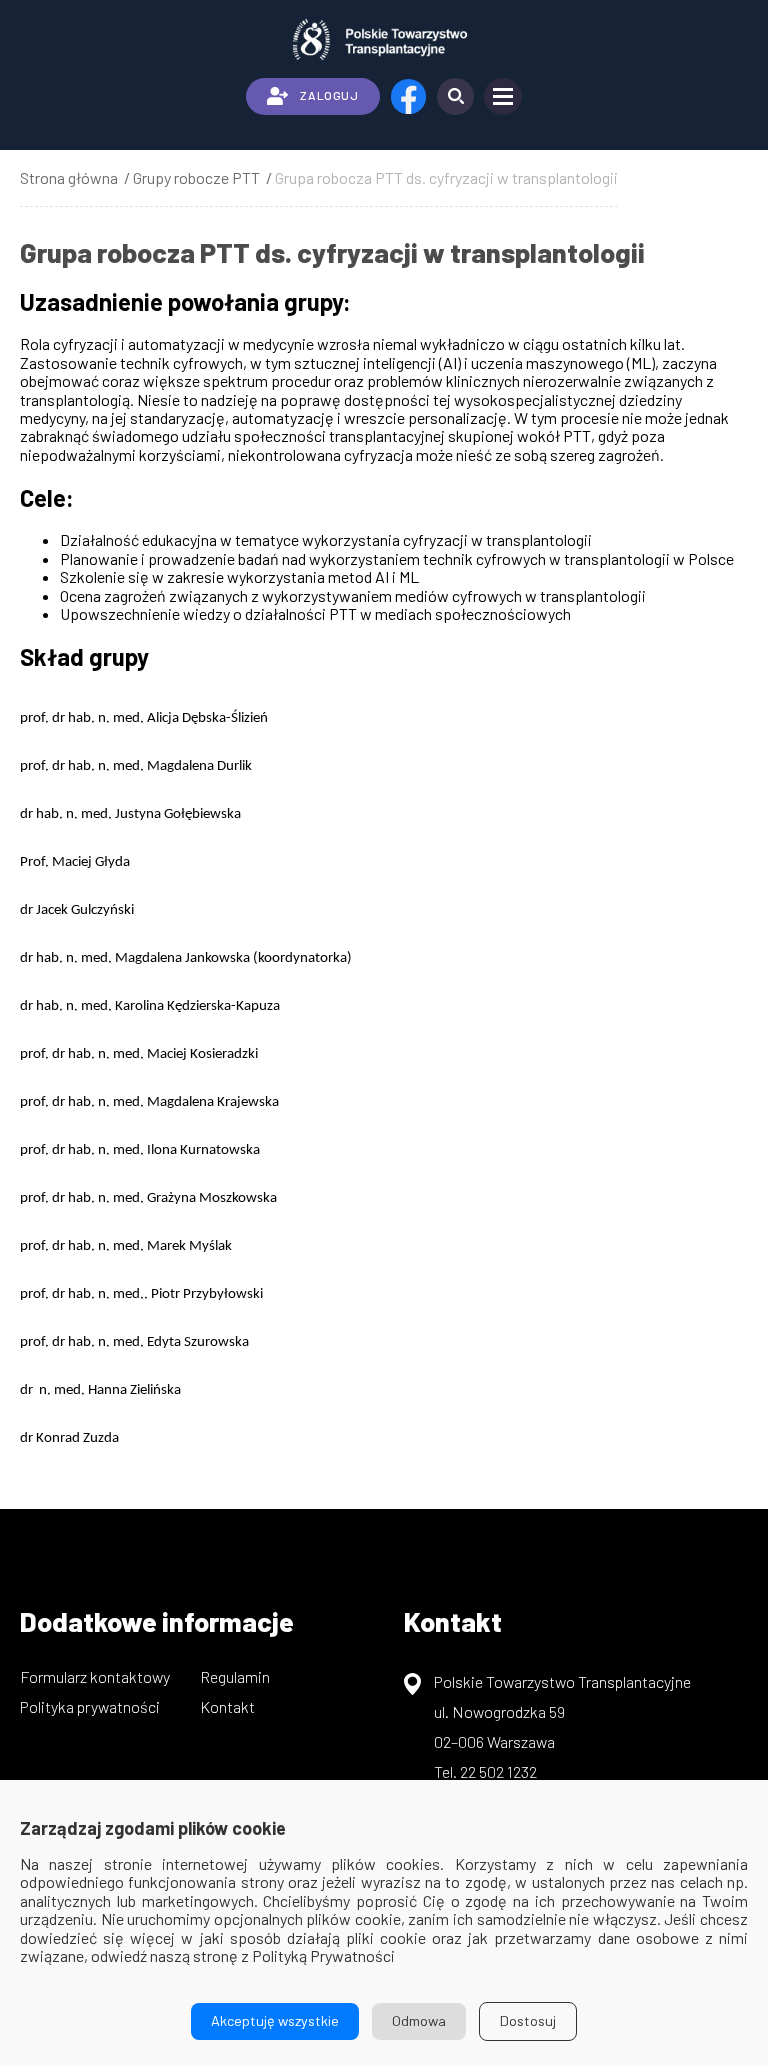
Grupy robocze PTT (196, 177)
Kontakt (227, 1706)
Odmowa (419, 2020)
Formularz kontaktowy (95, 1676)
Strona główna (69, 177)
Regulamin (235, 1676)
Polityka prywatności (90, 1706)
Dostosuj (528, 2020)
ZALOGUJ (329, 95)
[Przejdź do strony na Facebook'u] (408, 96)
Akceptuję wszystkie (275, 2020)
